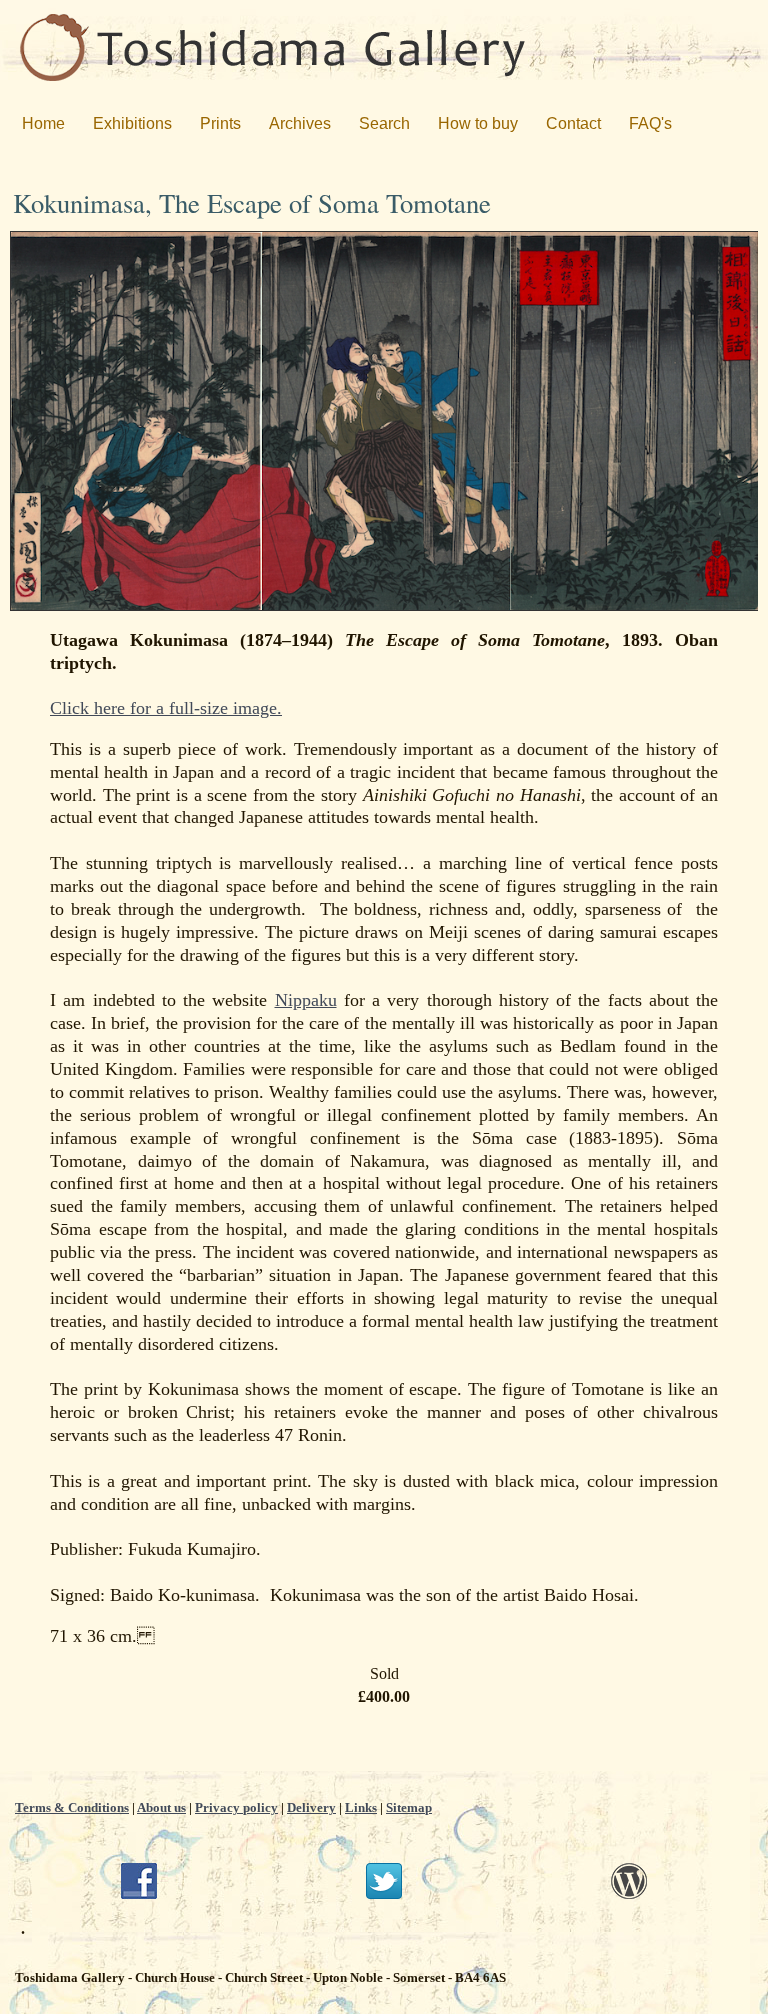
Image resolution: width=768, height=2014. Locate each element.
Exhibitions (132, 123)
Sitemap (409, 1807)
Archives (300, 123)
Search (384, 123)
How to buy (478, 123)
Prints (220, 123)
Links (361, 1807)
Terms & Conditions (72, 1807)
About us (161, 1807)
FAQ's (650, 123)
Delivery (311, 1807)
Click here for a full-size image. (166, 708)
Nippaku (306, 1000)
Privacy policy (236, 1807)
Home (43, 123)
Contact (573, 123)
